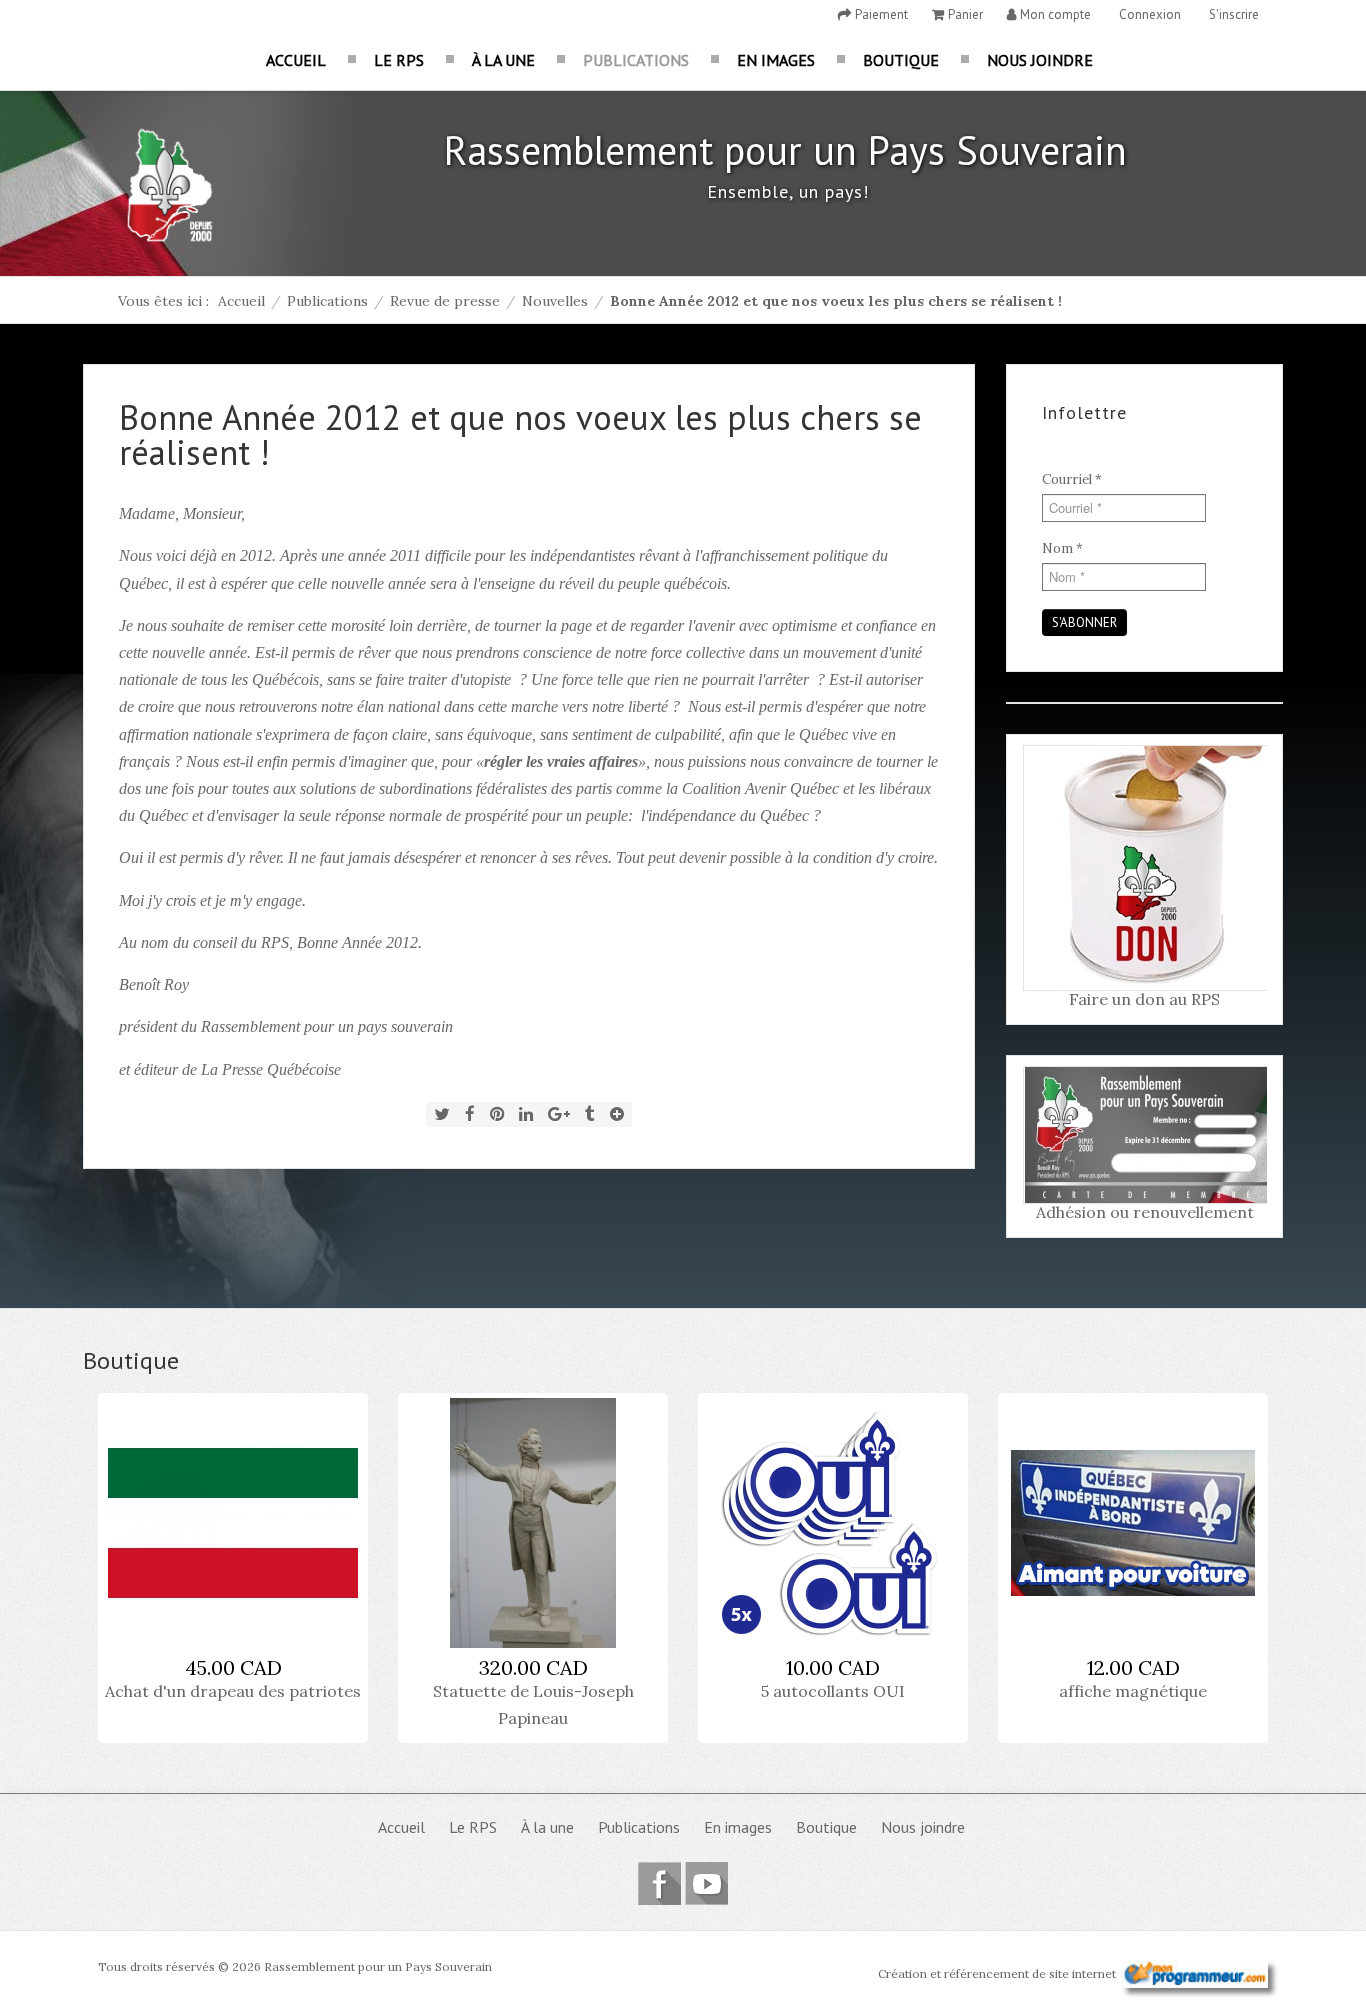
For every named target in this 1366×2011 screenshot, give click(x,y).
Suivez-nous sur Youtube (706, 1883)
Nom (1062, 548)
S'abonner (1084, 622)
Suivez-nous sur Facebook (659, 1883)
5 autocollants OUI (833, 1691)
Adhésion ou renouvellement (1145, 1212)
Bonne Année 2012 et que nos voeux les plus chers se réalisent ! (520, 434)
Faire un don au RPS (1144, 999)
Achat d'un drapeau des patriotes (233, 1691)
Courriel (1072, 479)
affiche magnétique (1133, 1691)
